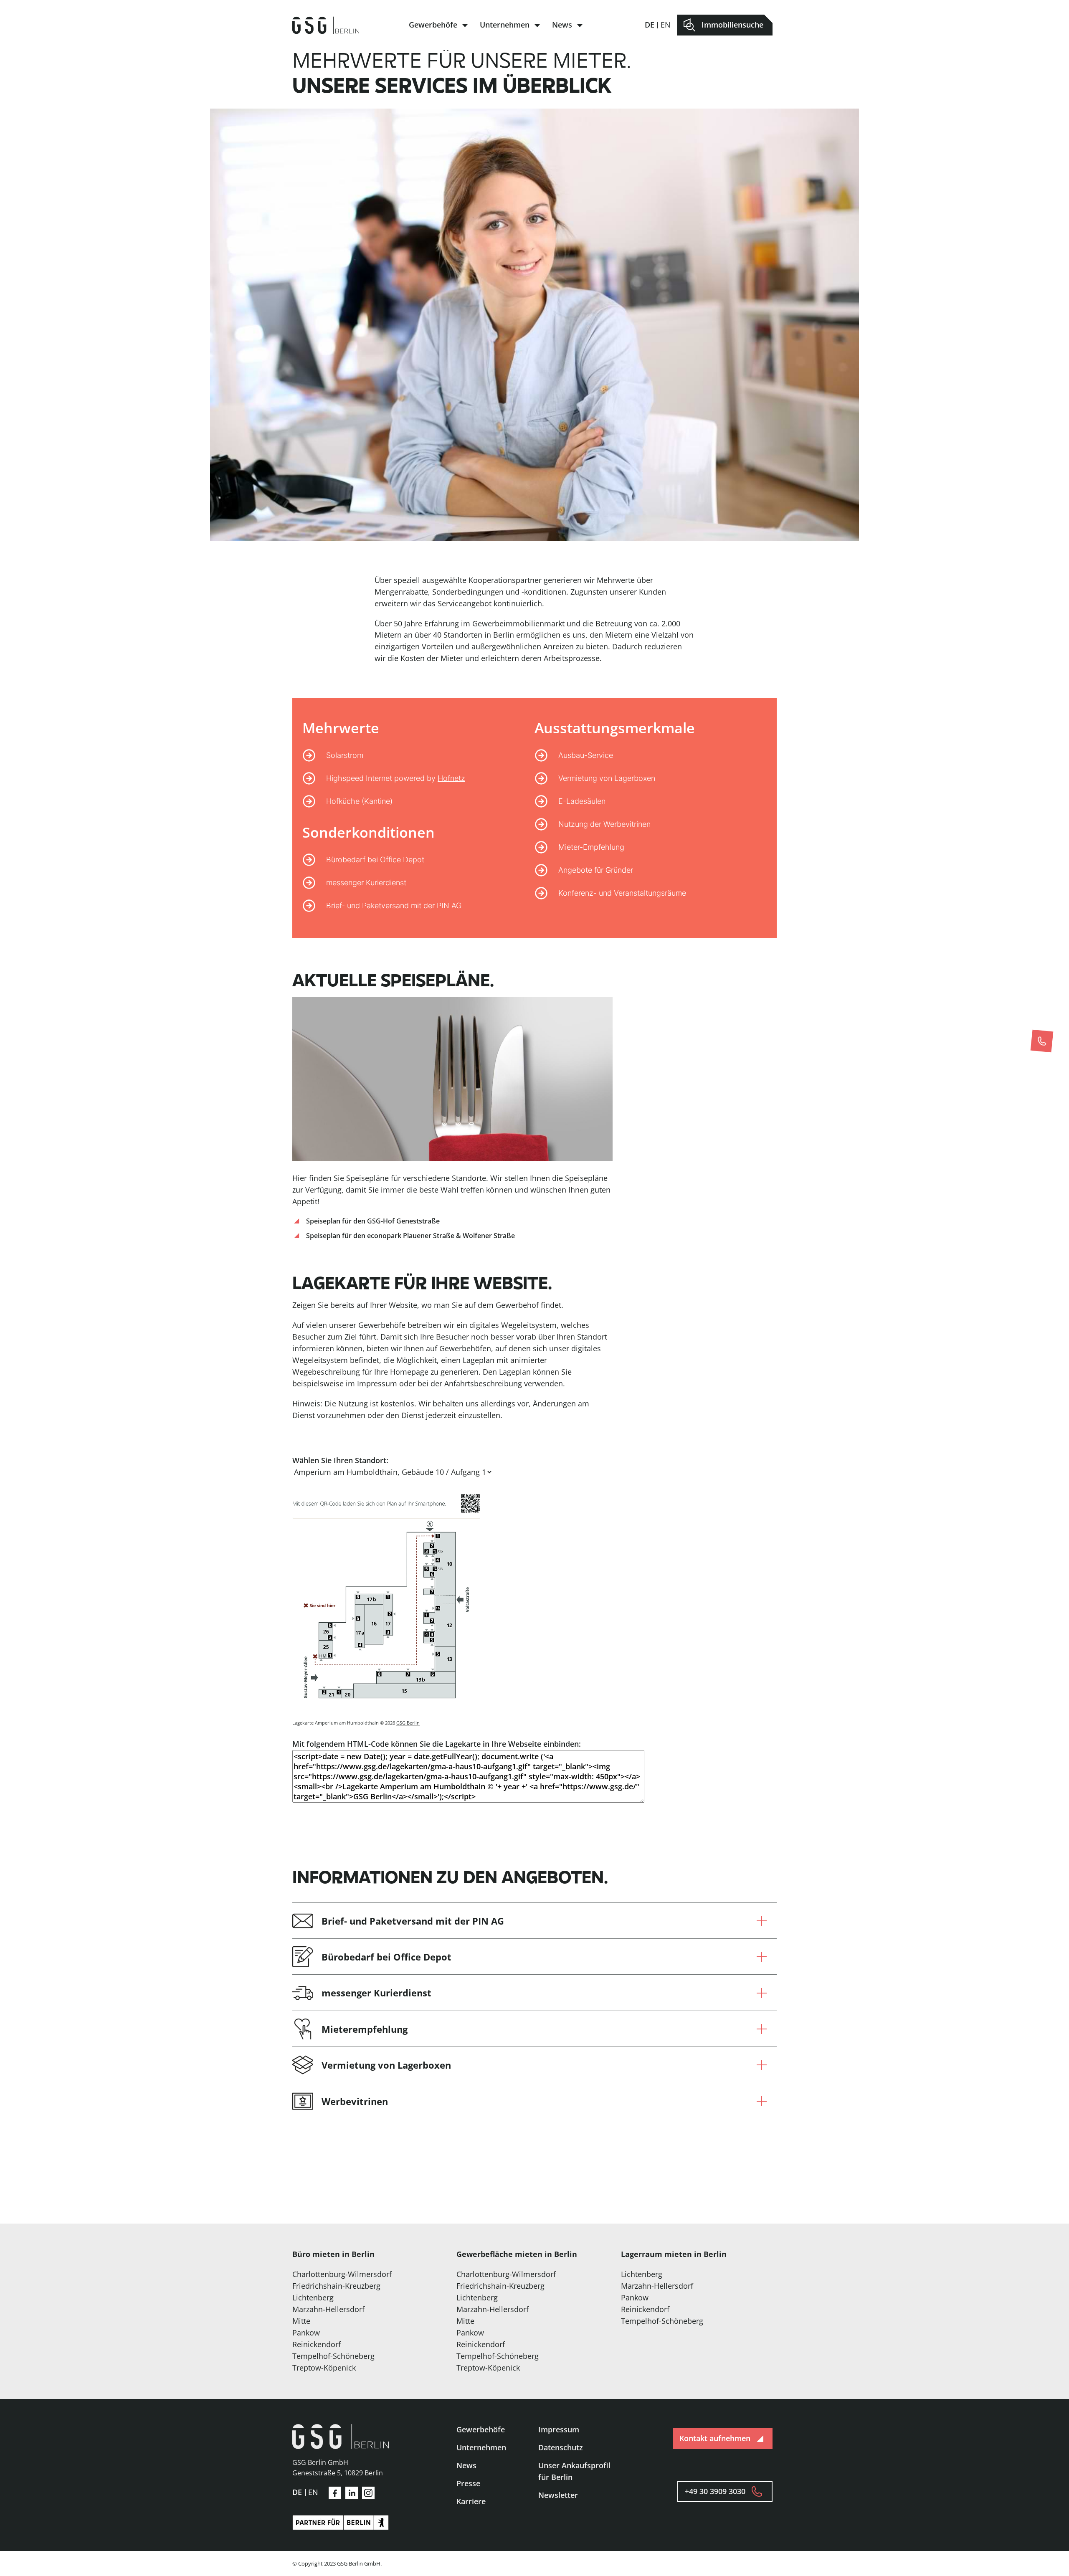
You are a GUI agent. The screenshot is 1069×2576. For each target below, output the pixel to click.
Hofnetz (451, 778)
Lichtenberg (313, 2297)
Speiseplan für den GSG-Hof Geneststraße (373, 1221)
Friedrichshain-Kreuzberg (336, 2286)
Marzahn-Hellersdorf (328, 2309)
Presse (468, 2483)
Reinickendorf (317, 2344)
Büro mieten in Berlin (333, 2254)
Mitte (301, 2321)
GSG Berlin (408, 1723)
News (562, 25)
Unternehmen (505, 25)
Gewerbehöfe (433, 25)
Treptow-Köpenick (324, 2368)
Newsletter (558, 2495)
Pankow (306, 2333)
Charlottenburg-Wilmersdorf (342, 2274)
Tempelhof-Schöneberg (333, 2356)
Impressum (559, 2429)
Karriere (471, 2501)
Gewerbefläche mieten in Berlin (517, 2254)
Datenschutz (561, 2447)
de (650, 25)
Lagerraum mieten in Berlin (674, 2254)
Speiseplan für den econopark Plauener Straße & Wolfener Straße (410, 1236)
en (666, 25)
